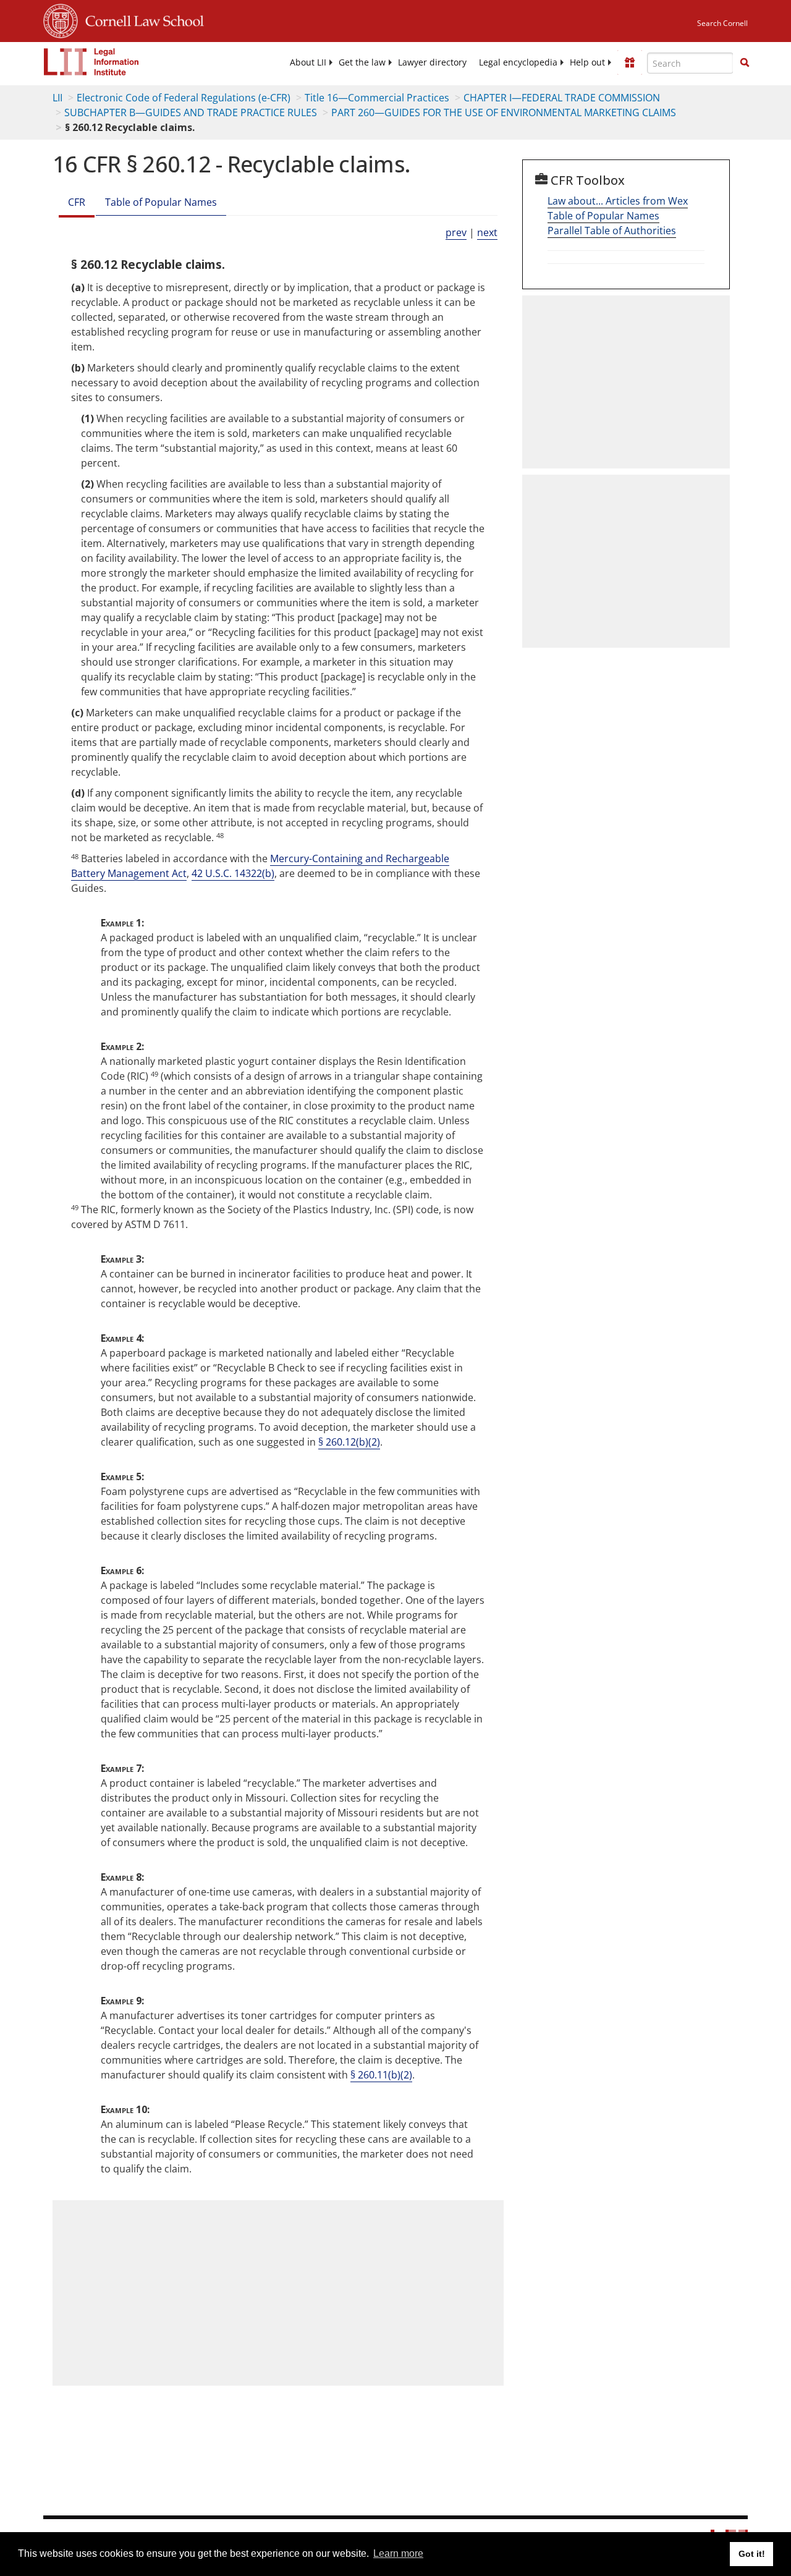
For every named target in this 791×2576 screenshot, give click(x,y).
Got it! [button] (752, 2554)
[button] (745, 62)
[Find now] (745, 63)
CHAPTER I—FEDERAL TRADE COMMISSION (562, 98)
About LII (308, 62)
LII (57, 98)
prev (456, 232)
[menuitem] (308, 62)
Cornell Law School (141, 19)
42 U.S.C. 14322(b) (233, 873)
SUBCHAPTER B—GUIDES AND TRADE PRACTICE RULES (191, 112)
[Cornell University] (61, 19)
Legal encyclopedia (518, 62)
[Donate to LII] (630, 62)
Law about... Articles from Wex (618, 201)
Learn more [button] (398, 2553)
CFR (77, 202)
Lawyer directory (432, 62)
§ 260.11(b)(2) (381, 2075)
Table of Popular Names (161, 202)
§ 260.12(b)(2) (349, 1442)
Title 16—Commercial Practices (377, 98)
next (487, 232)
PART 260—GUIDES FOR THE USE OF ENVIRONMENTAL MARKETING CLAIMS (504, 112)
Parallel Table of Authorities (612, 231)
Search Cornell (722, 23)
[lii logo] (91, 62)
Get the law (362, 62)
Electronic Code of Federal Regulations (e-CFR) (184, 98)
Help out (587, 62)
